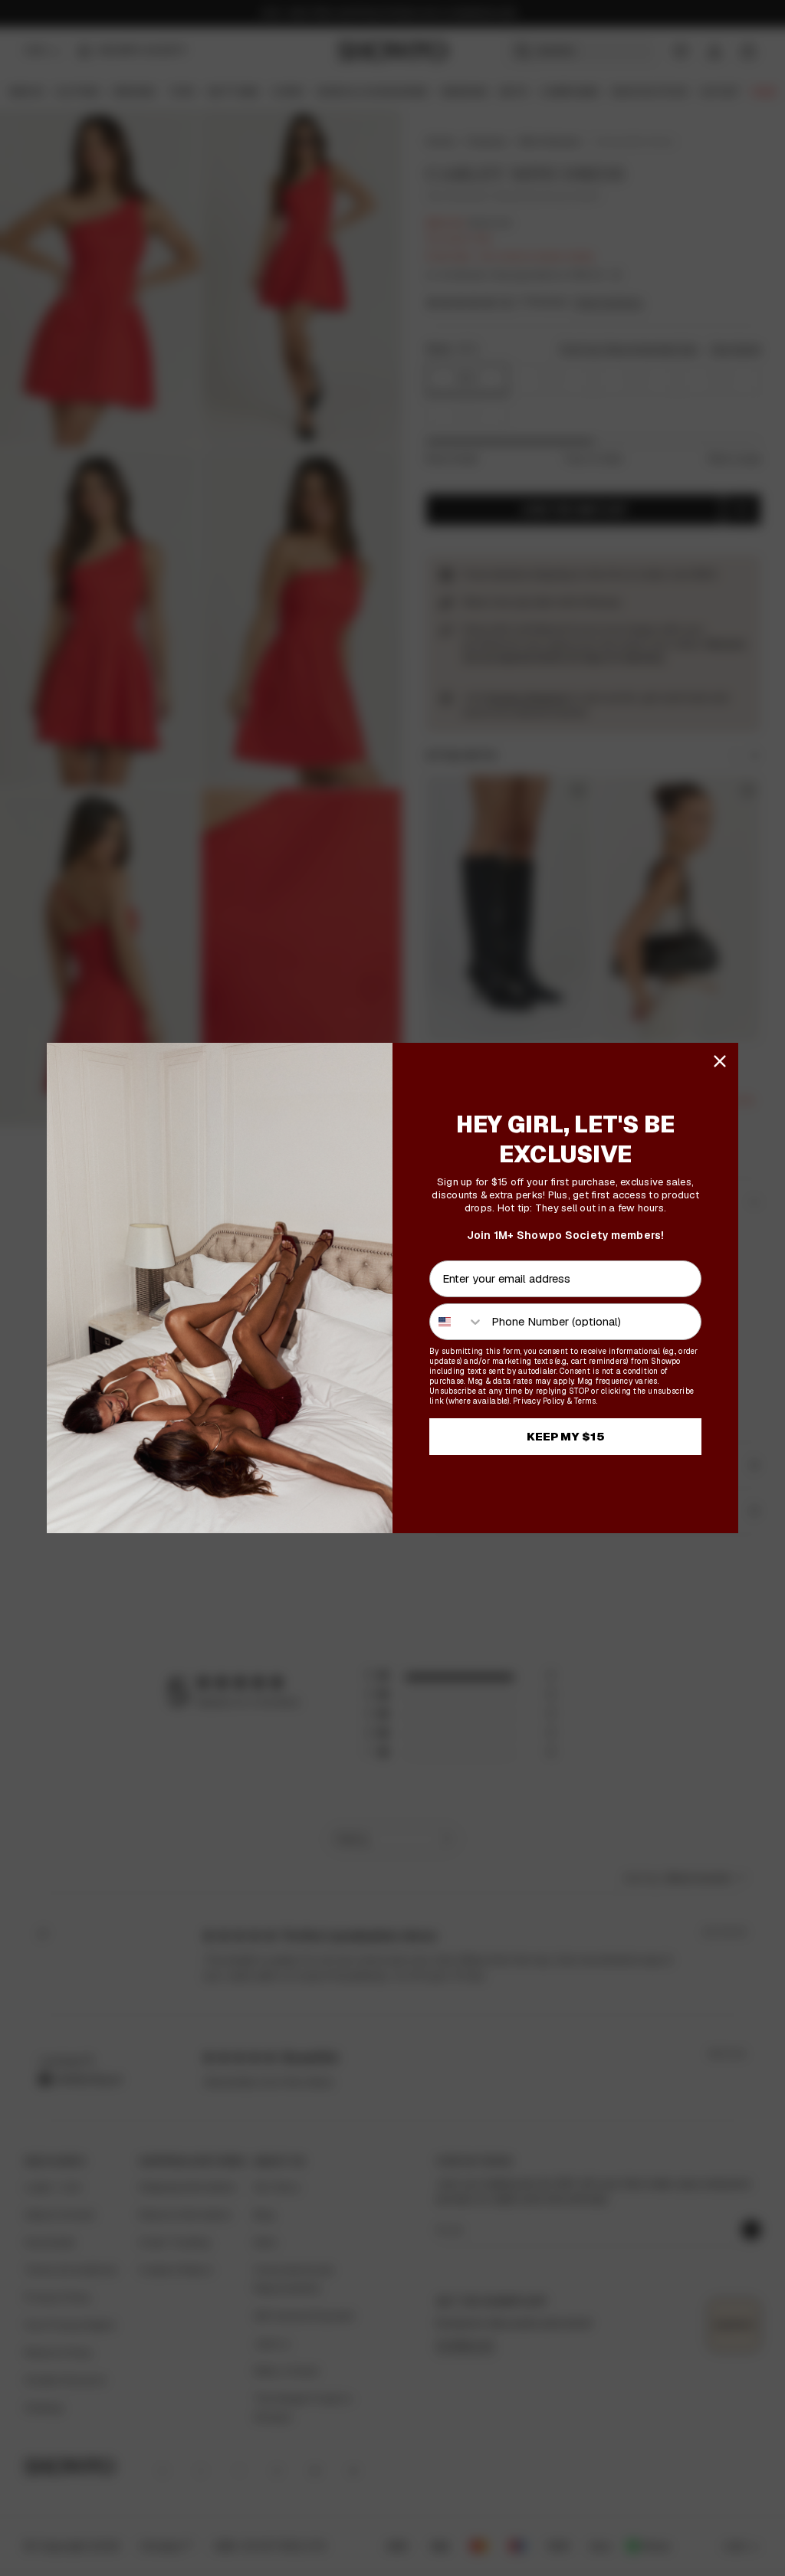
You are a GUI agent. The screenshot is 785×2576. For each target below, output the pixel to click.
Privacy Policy (539, 1401)
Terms (585, 1401)
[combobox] (457, 1322)
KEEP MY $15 (566, 1436)
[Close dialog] (720, 1061)
